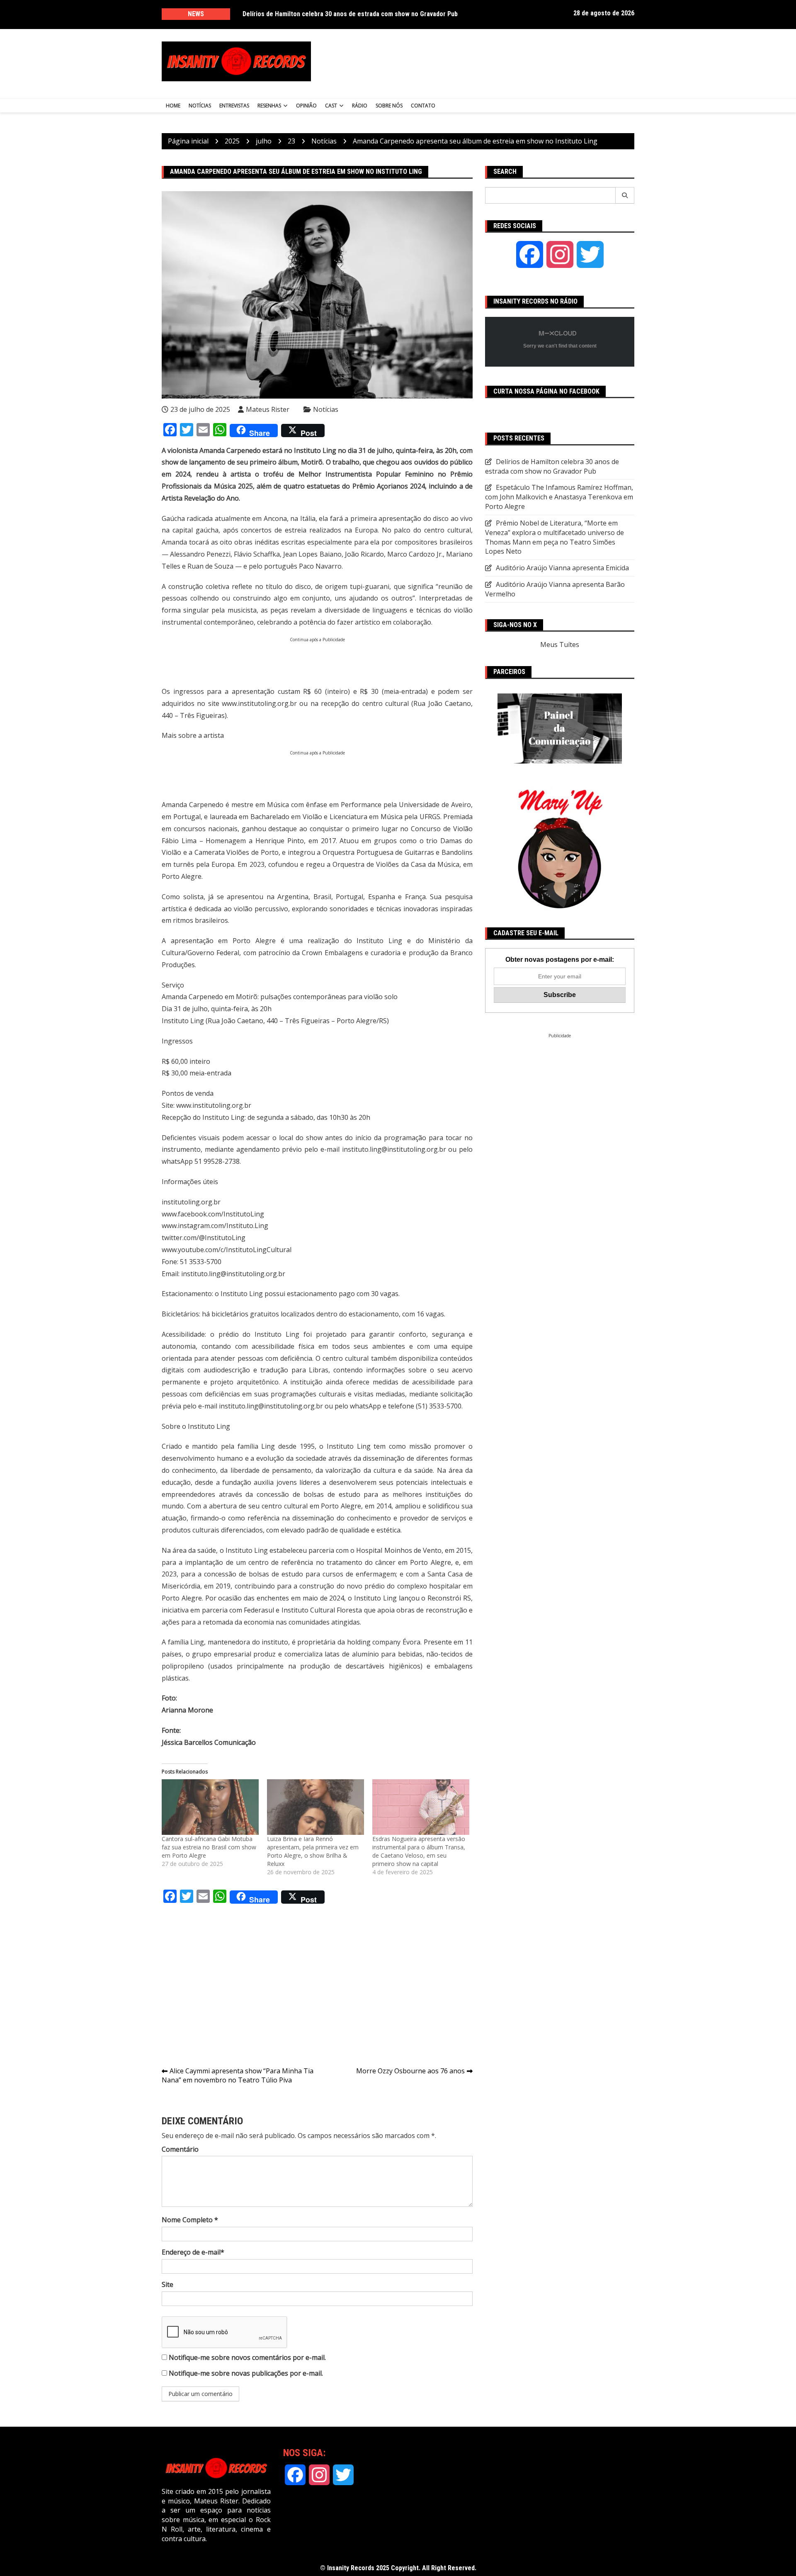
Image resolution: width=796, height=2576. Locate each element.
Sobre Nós (389, 106)
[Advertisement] (480, 61)
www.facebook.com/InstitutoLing (213, 1214)
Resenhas (269, 106)
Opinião (306, 106)
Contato (423, 106)
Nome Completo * (190, 2220)
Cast (331, 106)
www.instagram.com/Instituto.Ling (215, 1226)
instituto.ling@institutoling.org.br (394, 1149)
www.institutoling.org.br (259, 703)
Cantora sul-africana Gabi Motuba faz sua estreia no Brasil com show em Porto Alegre (209, 1847)
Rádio (360, 106)
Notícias (200, 106)
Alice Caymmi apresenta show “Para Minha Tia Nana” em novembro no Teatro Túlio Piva (238, 2076)
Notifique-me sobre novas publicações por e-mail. (246, 2373)
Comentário (180, 2149)
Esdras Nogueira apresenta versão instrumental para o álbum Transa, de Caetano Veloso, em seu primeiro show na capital (419, 1851)
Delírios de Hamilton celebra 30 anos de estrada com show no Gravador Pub (552, 466)
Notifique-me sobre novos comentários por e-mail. (247, 2357)
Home (173, 106)
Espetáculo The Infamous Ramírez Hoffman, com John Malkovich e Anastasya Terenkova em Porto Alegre (353, 18)
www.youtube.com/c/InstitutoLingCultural (227, 1250)
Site (167, 2284)
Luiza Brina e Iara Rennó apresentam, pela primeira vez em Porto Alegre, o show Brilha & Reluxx (313, 1851)
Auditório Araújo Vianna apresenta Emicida (562, 568)
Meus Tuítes (560, 645)
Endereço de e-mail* (193, 2252)
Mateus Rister (268, 409)
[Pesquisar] (625, 195)
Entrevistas (234, 106)
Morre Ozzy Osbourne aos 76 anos (410, 2071)
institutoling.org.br (191, 1202)
